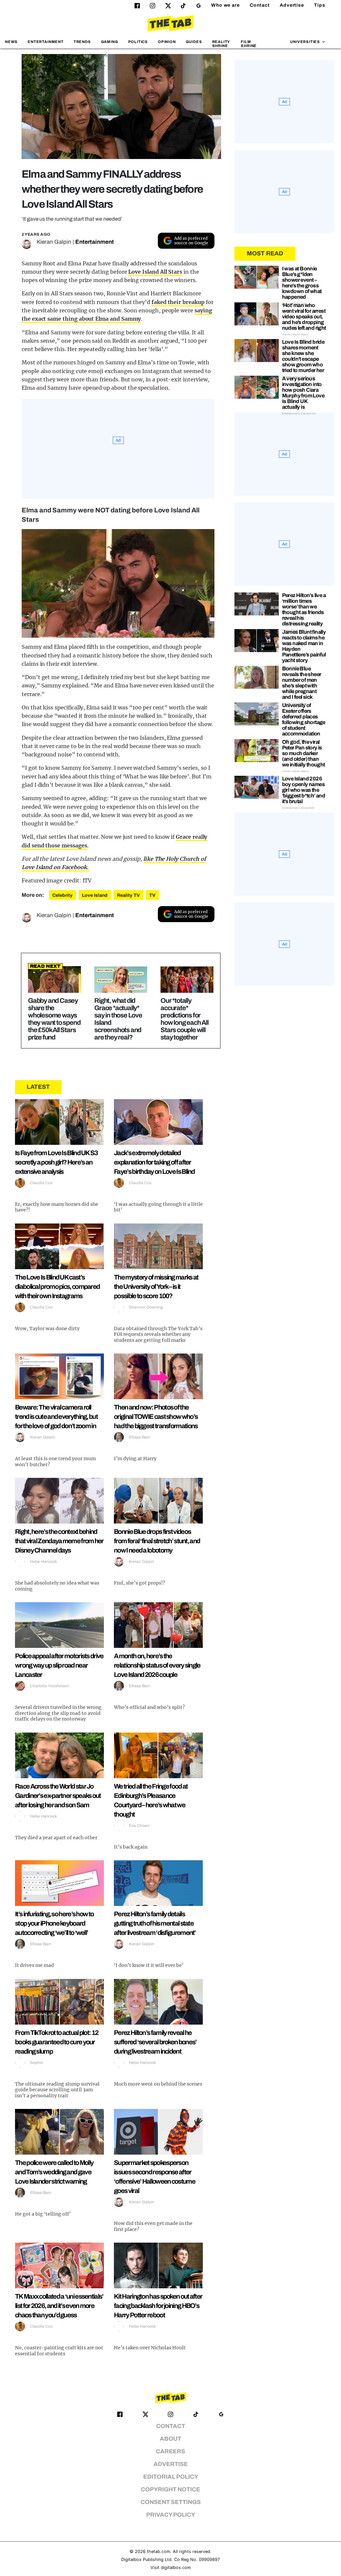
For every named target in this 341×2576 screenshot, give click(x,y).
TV (152, 895)
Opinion (167, 42)
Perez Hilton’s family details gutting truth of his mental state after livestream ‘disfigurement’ (155, 1923)
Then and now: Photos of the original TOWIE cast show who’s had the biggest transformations (156, 1417)
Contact (260, 5)
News (11, 42)
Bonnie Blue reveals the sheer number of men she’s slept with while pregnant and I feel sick (302, 683)
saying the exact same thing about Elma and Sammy (117, 315)
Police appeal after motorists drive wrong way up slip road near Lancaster (59, 1665)
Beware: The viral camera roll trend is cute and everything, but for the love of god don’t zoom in (56, 1417)
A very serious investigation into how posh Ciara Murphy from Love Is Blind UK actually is (303, 393)
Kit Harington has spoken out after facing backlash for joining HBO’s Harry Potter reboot (158, 2306)
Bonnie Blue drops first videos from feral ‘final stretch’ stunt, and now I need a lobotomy (157, 1541)
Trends (82, 42)
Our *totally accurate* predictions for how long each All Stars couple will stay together (184, 1019)
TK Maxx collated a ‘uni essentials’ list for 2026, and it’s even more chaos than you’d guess (59, 2306)
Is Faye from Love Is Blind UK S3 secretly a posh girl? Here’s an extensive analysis (56, 1162)
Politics (138, 42)
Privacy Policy (171, 2515)
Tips (320, 5)
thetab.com (159, 2551)
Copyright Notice (170, 2489)
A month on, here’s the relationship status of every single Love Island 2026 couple (157, 1665)
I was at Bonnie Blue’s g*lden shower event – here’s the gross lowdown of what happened (302, 283)
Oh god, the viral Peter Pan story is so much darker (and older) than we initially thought (304, 753)
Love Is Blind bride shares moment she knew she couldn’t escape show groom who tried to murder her (303, 356)
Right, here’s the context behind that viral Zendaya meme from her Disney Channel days (59, 1541)
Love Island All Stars (155, 272)
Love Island (95, 895)
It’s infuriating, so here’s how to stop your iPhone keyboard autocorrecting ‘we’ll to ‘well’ (54, 1923)
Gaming (110, 42)
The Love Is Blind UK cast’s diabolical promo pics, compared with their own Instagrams (57, 1286)
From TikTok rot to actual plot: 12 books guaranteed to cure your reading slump (57, 2042)
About (170, 2439)
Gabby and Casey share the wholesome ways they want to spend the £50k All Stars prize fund (54, 1019)
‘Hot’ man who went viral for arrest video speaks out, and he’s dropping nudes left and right (304, 317)
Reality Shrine (221, 44)
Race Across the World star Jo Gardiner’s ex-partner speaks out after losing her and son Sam (58, 1796)
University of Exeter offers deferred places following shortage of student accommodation (304, 719)
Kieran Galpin (54, 242)
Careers (170, 2451)
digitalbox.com (176, 2567)
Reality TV (128, 895)
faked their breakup (178, 302)
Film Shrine (249, 44)
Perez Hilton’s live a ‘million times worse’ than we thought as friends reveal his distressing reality (304, 609)
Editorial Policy (171, 2477)
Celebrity (62, 895)
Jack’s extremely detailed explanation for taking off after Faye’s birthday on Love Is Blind (154, 1162)
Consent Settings (171, 2502)
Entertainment (46, 42)
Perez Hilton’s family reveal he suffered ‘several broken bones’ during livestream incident (155, 2042)
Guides (194, 42)
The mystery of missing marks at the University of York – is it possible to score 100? (156, 1286)
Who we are (225, 5)
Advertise (292, 5)
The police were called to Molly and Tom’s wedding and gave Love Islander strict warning (54, 2172)
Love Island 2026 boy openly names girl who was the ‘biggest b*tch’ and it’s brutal (304, 790)
